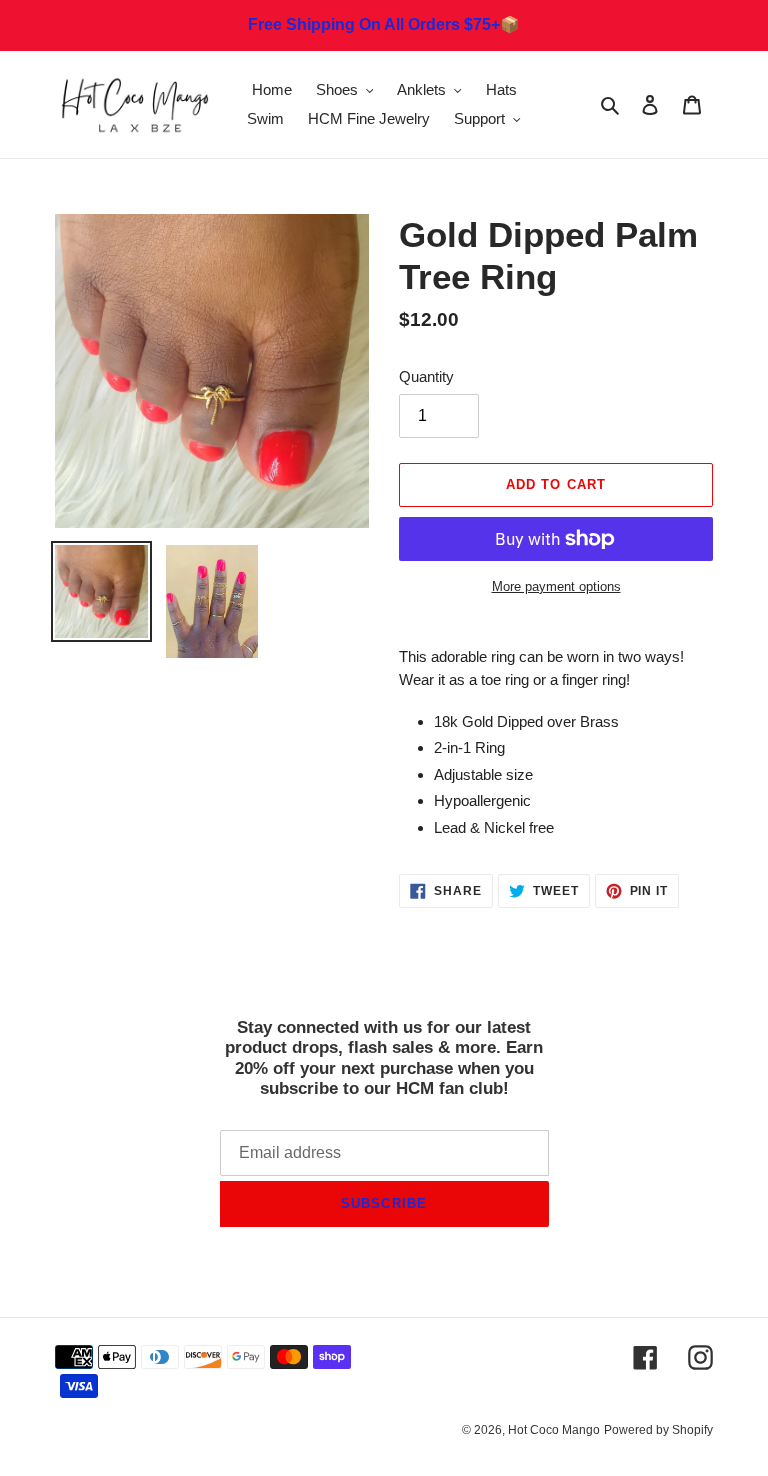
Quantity (426, 376)
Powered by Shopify (658, 1430)
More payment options (556, 586)
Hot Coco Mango (554, 1430)
